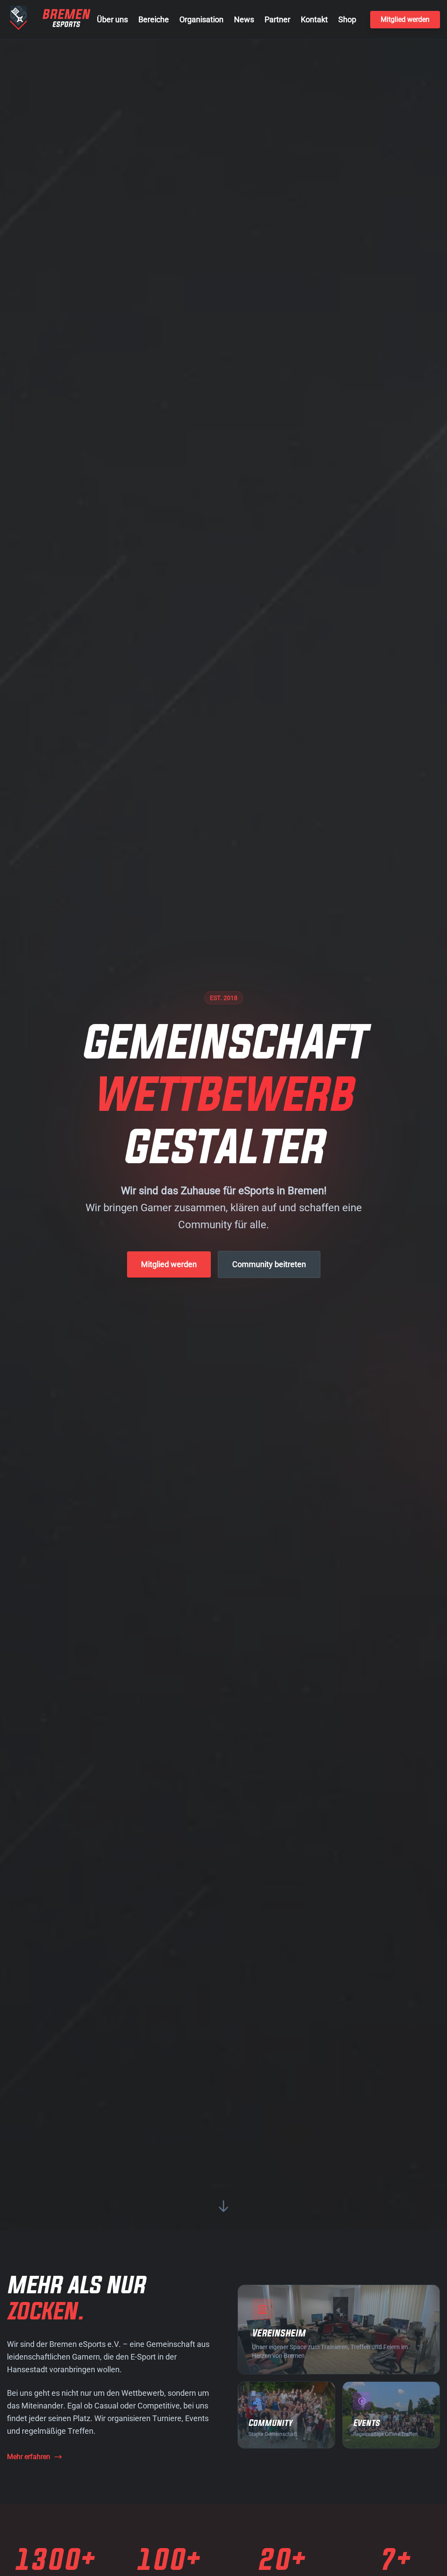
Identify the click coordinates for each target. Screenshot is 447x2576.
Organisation (201, 19)
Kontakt (314, 19)
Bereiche (154, 19)
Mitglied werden (405, 19)
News (244, 19)
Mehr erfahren (29, 2457)
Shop (347, 19)
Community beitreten (269, 1264)
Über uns (112, 19)
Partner (277, 19)
